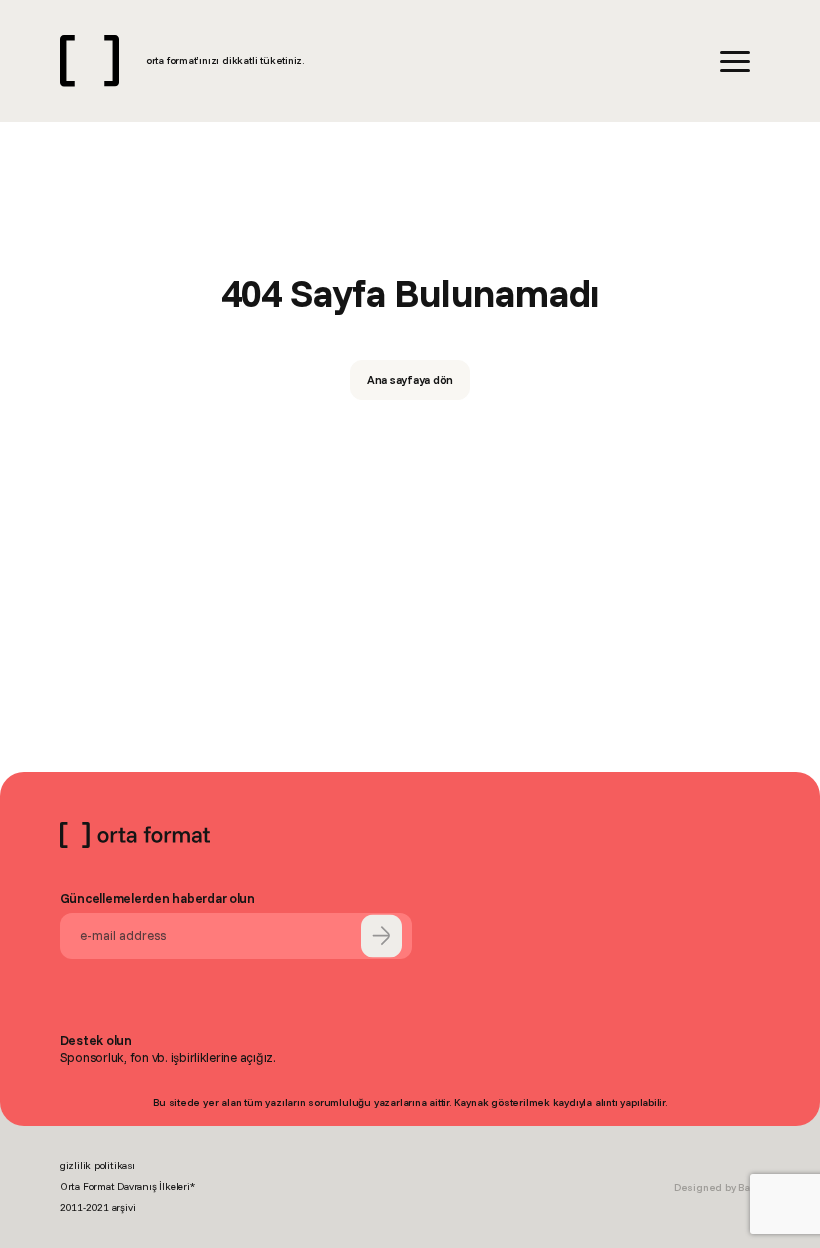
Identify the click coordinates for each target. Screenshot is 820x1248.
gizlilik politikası (97, 1165)
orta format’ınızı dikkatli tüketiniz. (225, 60)
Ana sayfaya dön (410, 379)
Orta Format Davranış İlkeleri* (127, 1186)
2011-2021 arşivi (98, 1207)
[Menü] (735, 61)
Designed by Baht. (717, 1187)
